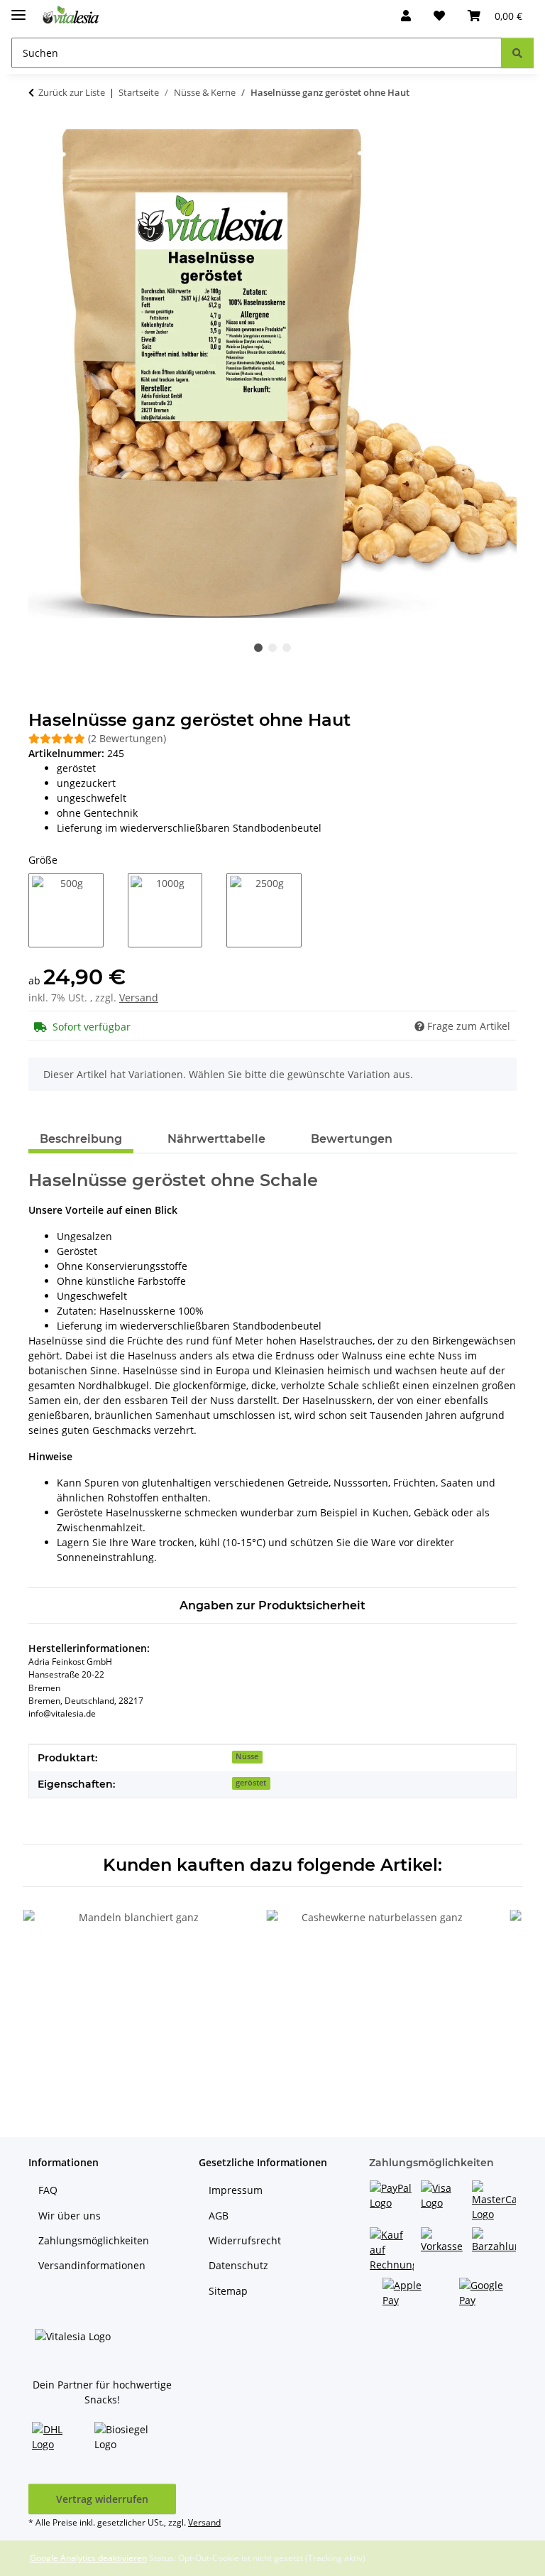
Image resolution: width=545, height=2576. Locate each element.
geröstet (251, 1783)
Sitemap (228, 2291)
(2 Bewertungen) (127, 738)
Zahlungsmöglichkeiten (94, 2240)
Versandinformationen (92, 2265)
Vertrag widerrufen (102, 2499)
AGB (219, 2216)
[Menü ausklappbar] (18, 9)
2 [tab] (272, 648)
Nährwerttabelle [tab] (216, 1139)
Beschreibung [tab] (81, 1139)
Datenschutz (238, 2265)
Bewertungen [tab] (352, 1139)
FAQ (48, 2190)
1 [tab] (258, 648)
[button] (406, 16)
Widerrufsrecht (245, 2240)
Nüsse (247, 1756)
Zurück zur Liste (72, 92)
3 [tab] (287, 648)
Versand (139, 998)
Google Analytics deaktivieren (88, 2558)
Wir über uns (70, 2216)
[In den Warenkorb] (40, 121)
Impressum (236, 2190)
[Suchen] (517, 53)
